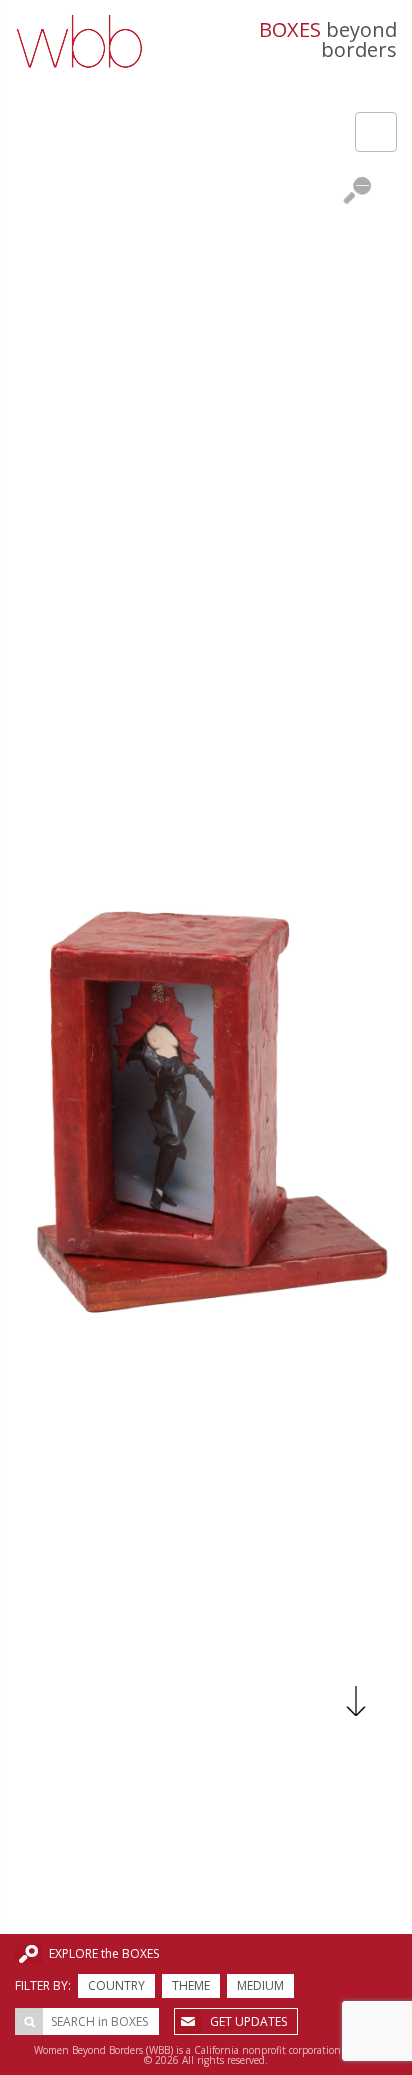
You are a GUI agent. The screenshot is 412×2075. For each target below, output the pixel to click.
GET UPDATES (248, 2021)
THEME (191, 1985)
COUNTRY (116, 1985)
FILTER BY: (43, 1985)
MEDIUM (260, 1985)
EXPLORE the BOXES (104, 1953)
